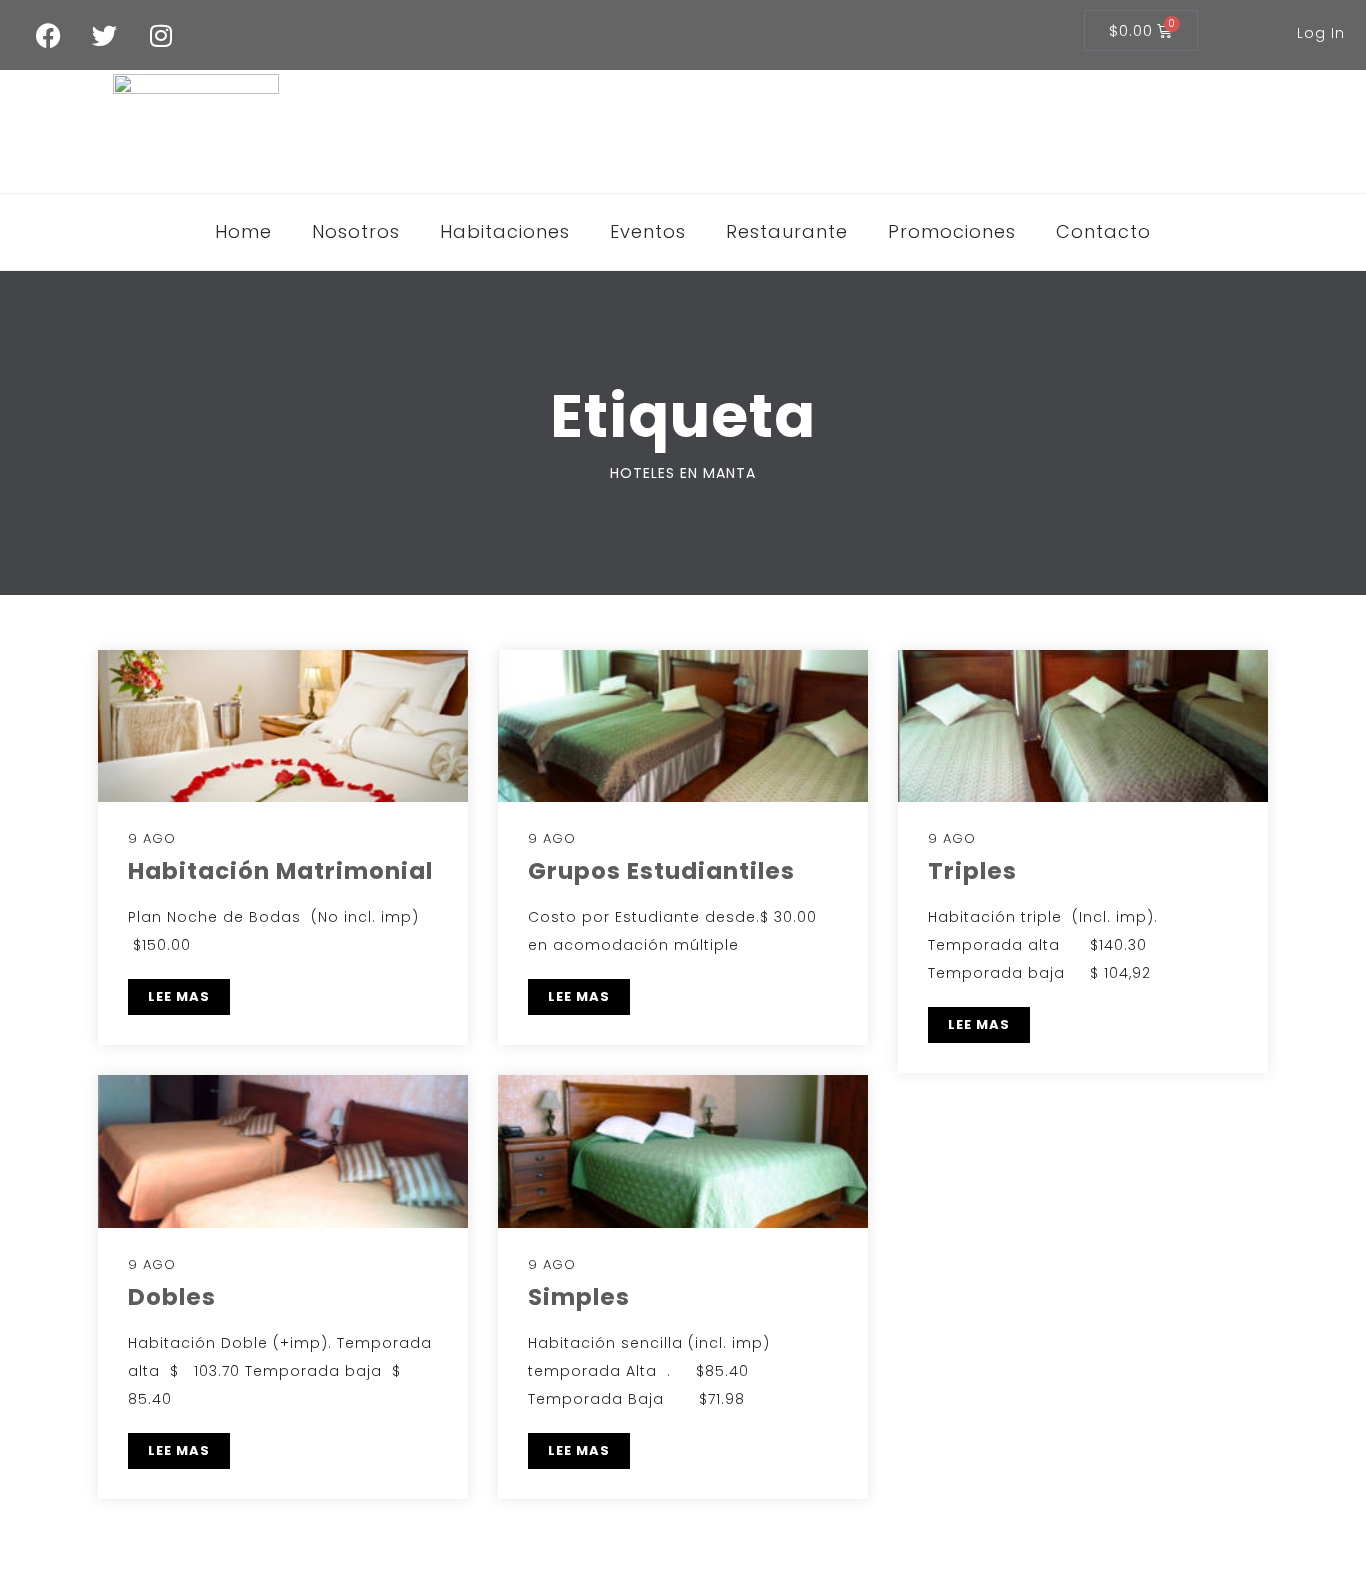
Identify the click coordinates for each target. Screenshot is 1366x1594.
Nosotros (356, 231)
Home (243, 231)
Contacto (1103, 231)
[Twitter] (105, 35)
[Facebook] (49, 35)
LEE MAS (179, 996)
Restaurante (787, 231)
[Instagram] (161, 35)
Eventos (648, 231)
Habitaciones (505, 231)
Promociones (952, 231)
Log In (1321, 33)
